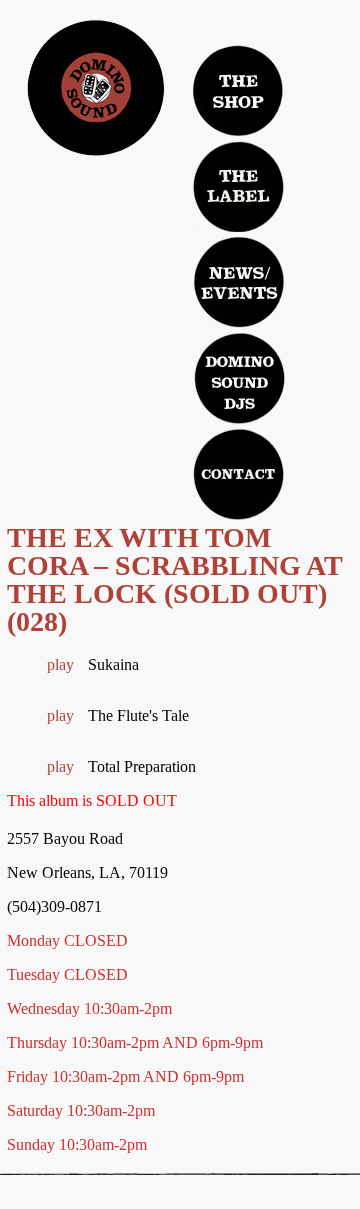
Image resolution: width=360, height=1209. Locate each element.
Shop (239, 90)
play (60, 664)
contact (239, 474)
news (239, 282)
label (239, 186)
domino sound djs (247, 396)
